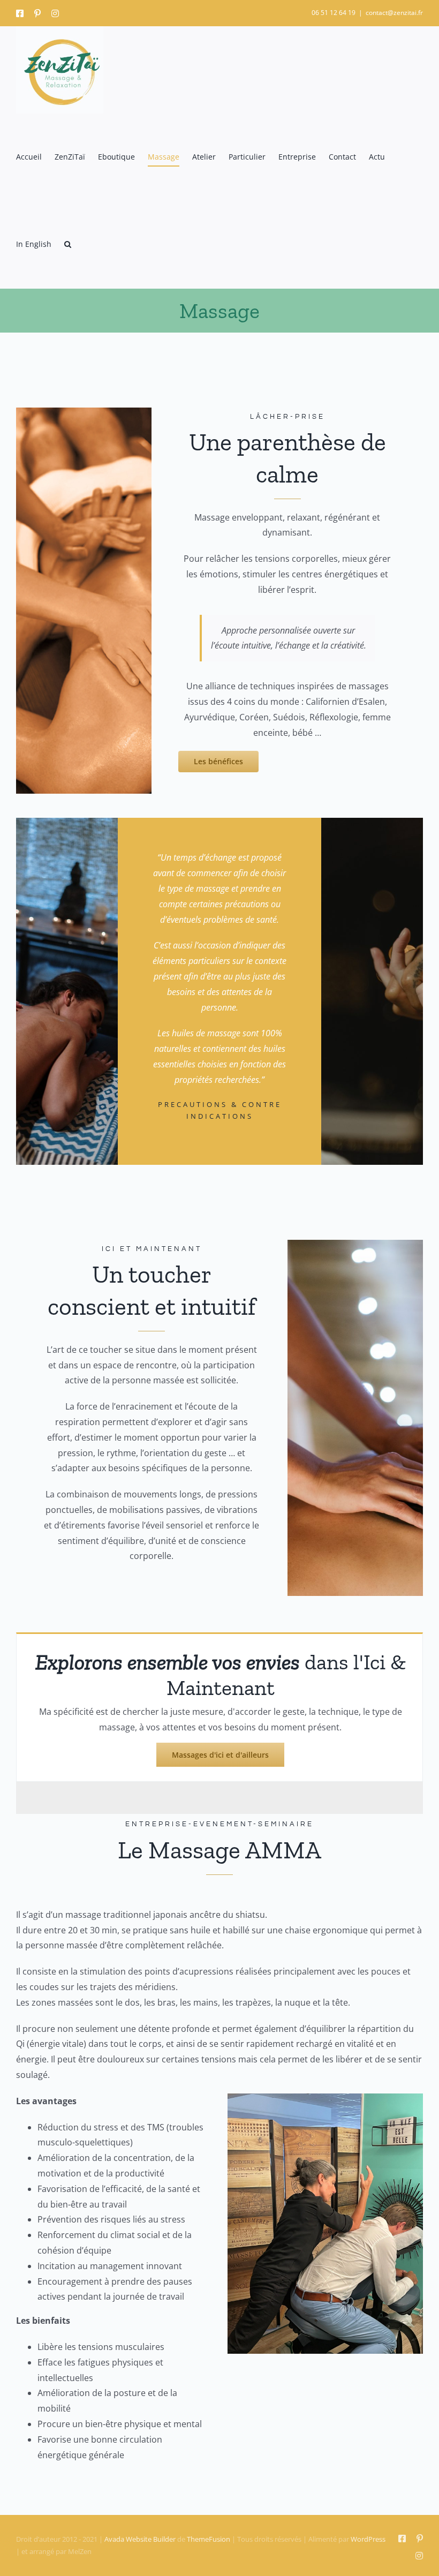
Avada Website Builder (140, 2539)
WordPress (368, 2539)
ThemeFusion (209, 2539)
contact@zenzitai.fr (394, 13)
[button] (68, 244)
